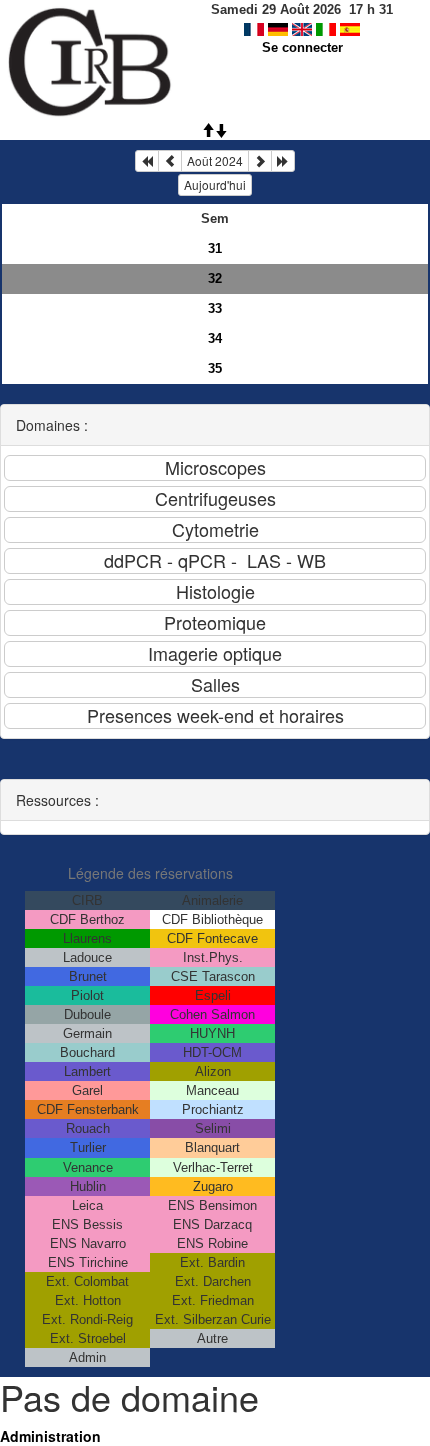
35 (215, 368)
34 (215, 338)
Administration (50, 1436)
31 (215, 248)
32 (215, 278)
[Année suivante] (283, 161)
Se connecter (302, 47)
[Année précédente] (147, 161)
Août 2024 (215, 160)
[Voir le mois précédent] (170, 161)
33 (215, 308)
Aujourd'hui (215, 184)
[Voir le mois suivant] (260, 161)
